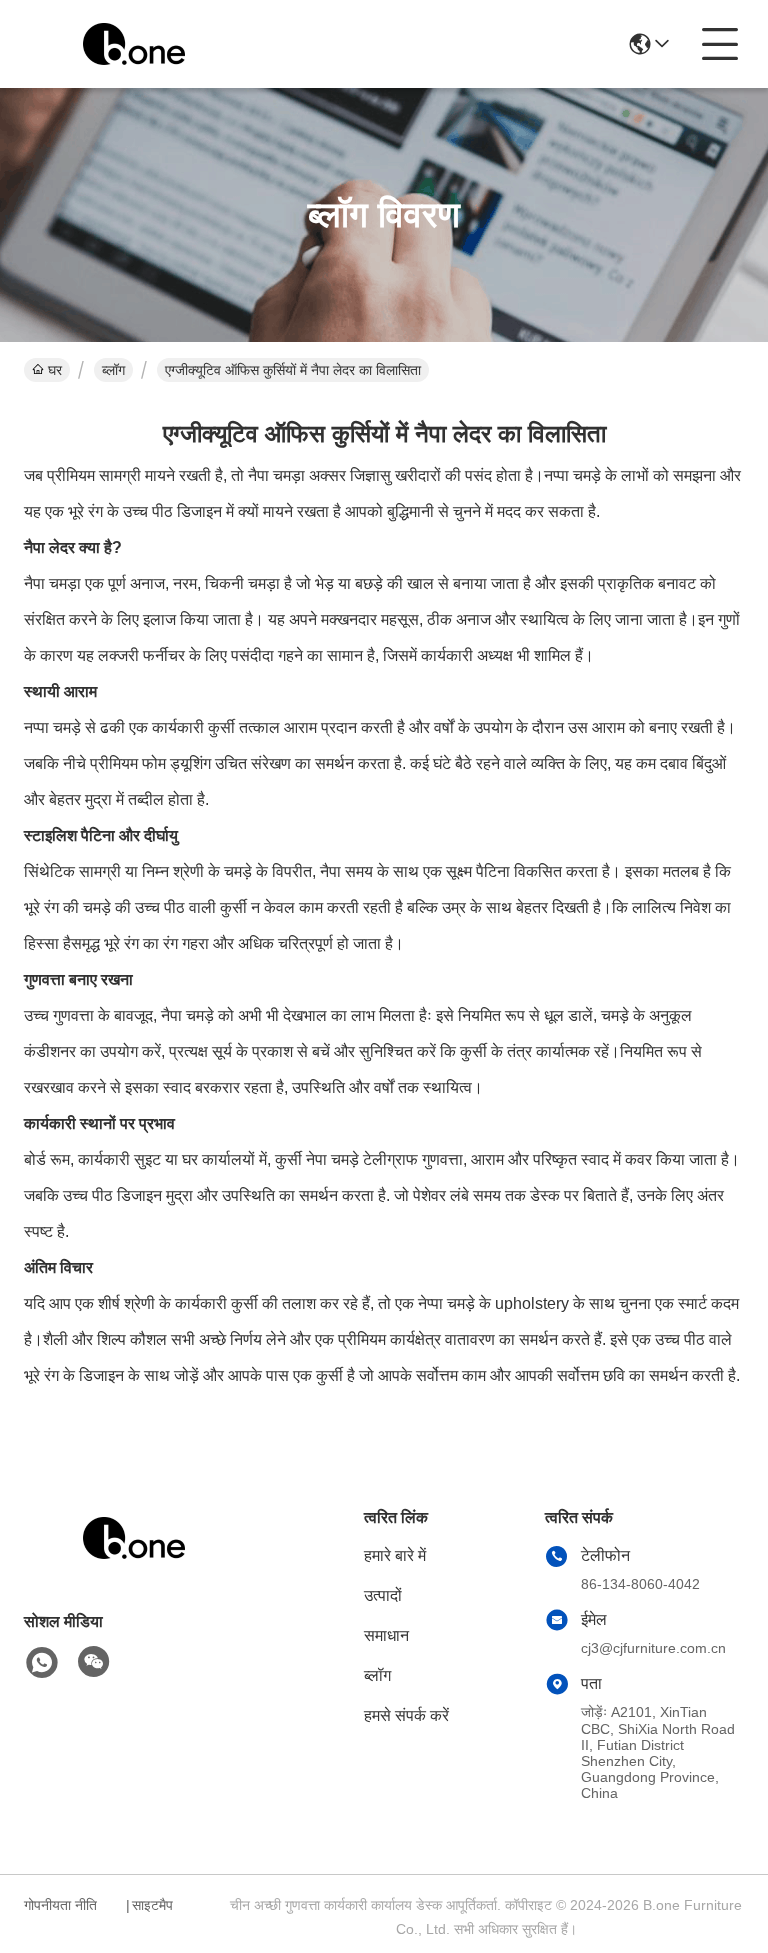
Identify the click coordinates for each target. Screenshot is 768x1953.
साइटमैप (152, 1905)
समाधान (386, 1635)
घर (55, 370)
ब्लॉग (113, 370)
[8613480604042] (42, 1663)
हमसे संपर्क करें (406, 1715)
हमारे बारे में (395, 1555)
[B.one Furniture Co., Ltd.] (134, 44)
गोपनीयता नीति (60, 1905)
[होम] (134, 1562)
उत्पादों (383, 1595)
